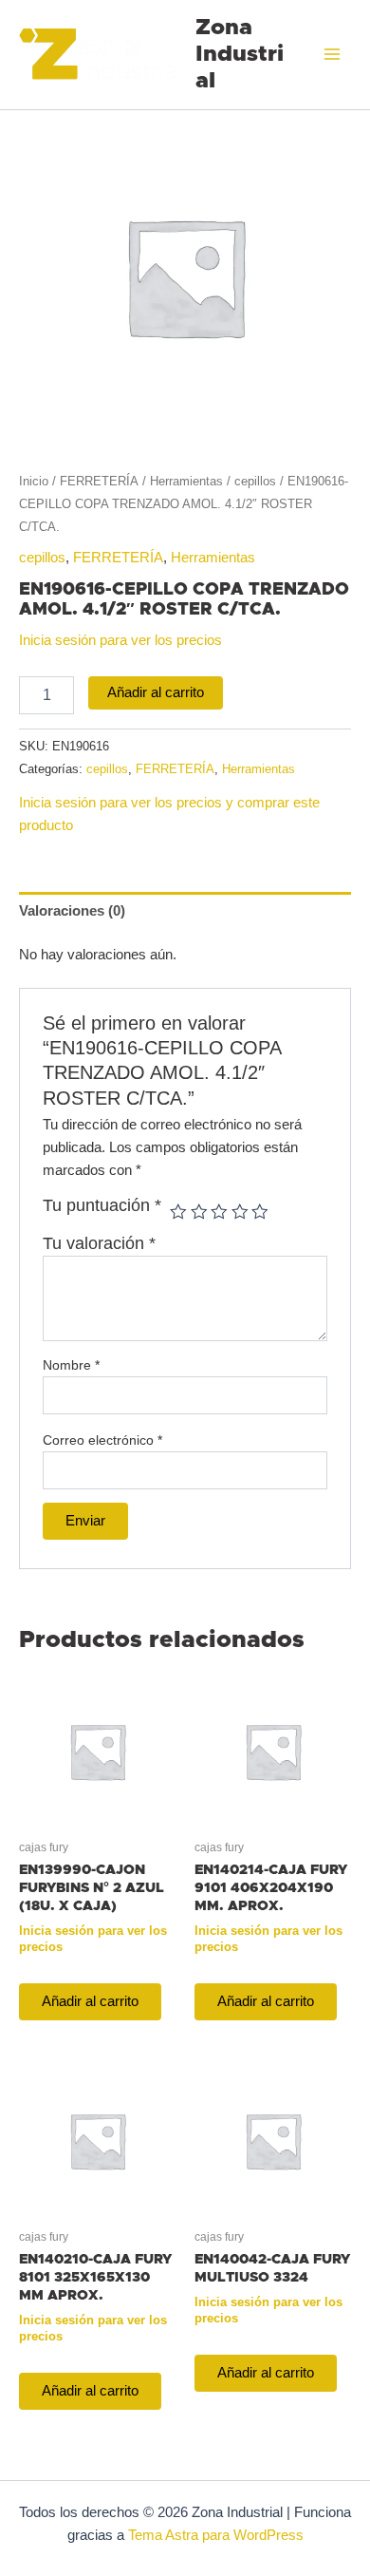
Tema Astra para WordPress (216, 2535)
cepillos (255, 481)
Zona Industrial (240, 55)
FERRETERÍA (99, 481)
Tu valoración (99, 1243)
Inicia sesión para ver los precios (120, 640)
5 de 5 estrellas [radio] (260, 1212)
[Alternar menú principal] (332, 54)
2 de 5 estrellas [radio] (199, 1212)
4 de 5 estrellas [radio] (240, 1212)
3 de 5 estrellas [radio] (219, 1212)
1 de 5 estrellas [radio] (178, 1212)
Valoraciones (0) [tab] (72, 911)
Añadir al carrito (156, 692)
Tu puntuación (102, 1205)
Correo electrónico (102, 1440)
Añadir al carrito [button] (90, 2001)
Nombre (71, 1365)
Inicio (34, 481)
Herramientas (186, 481)
